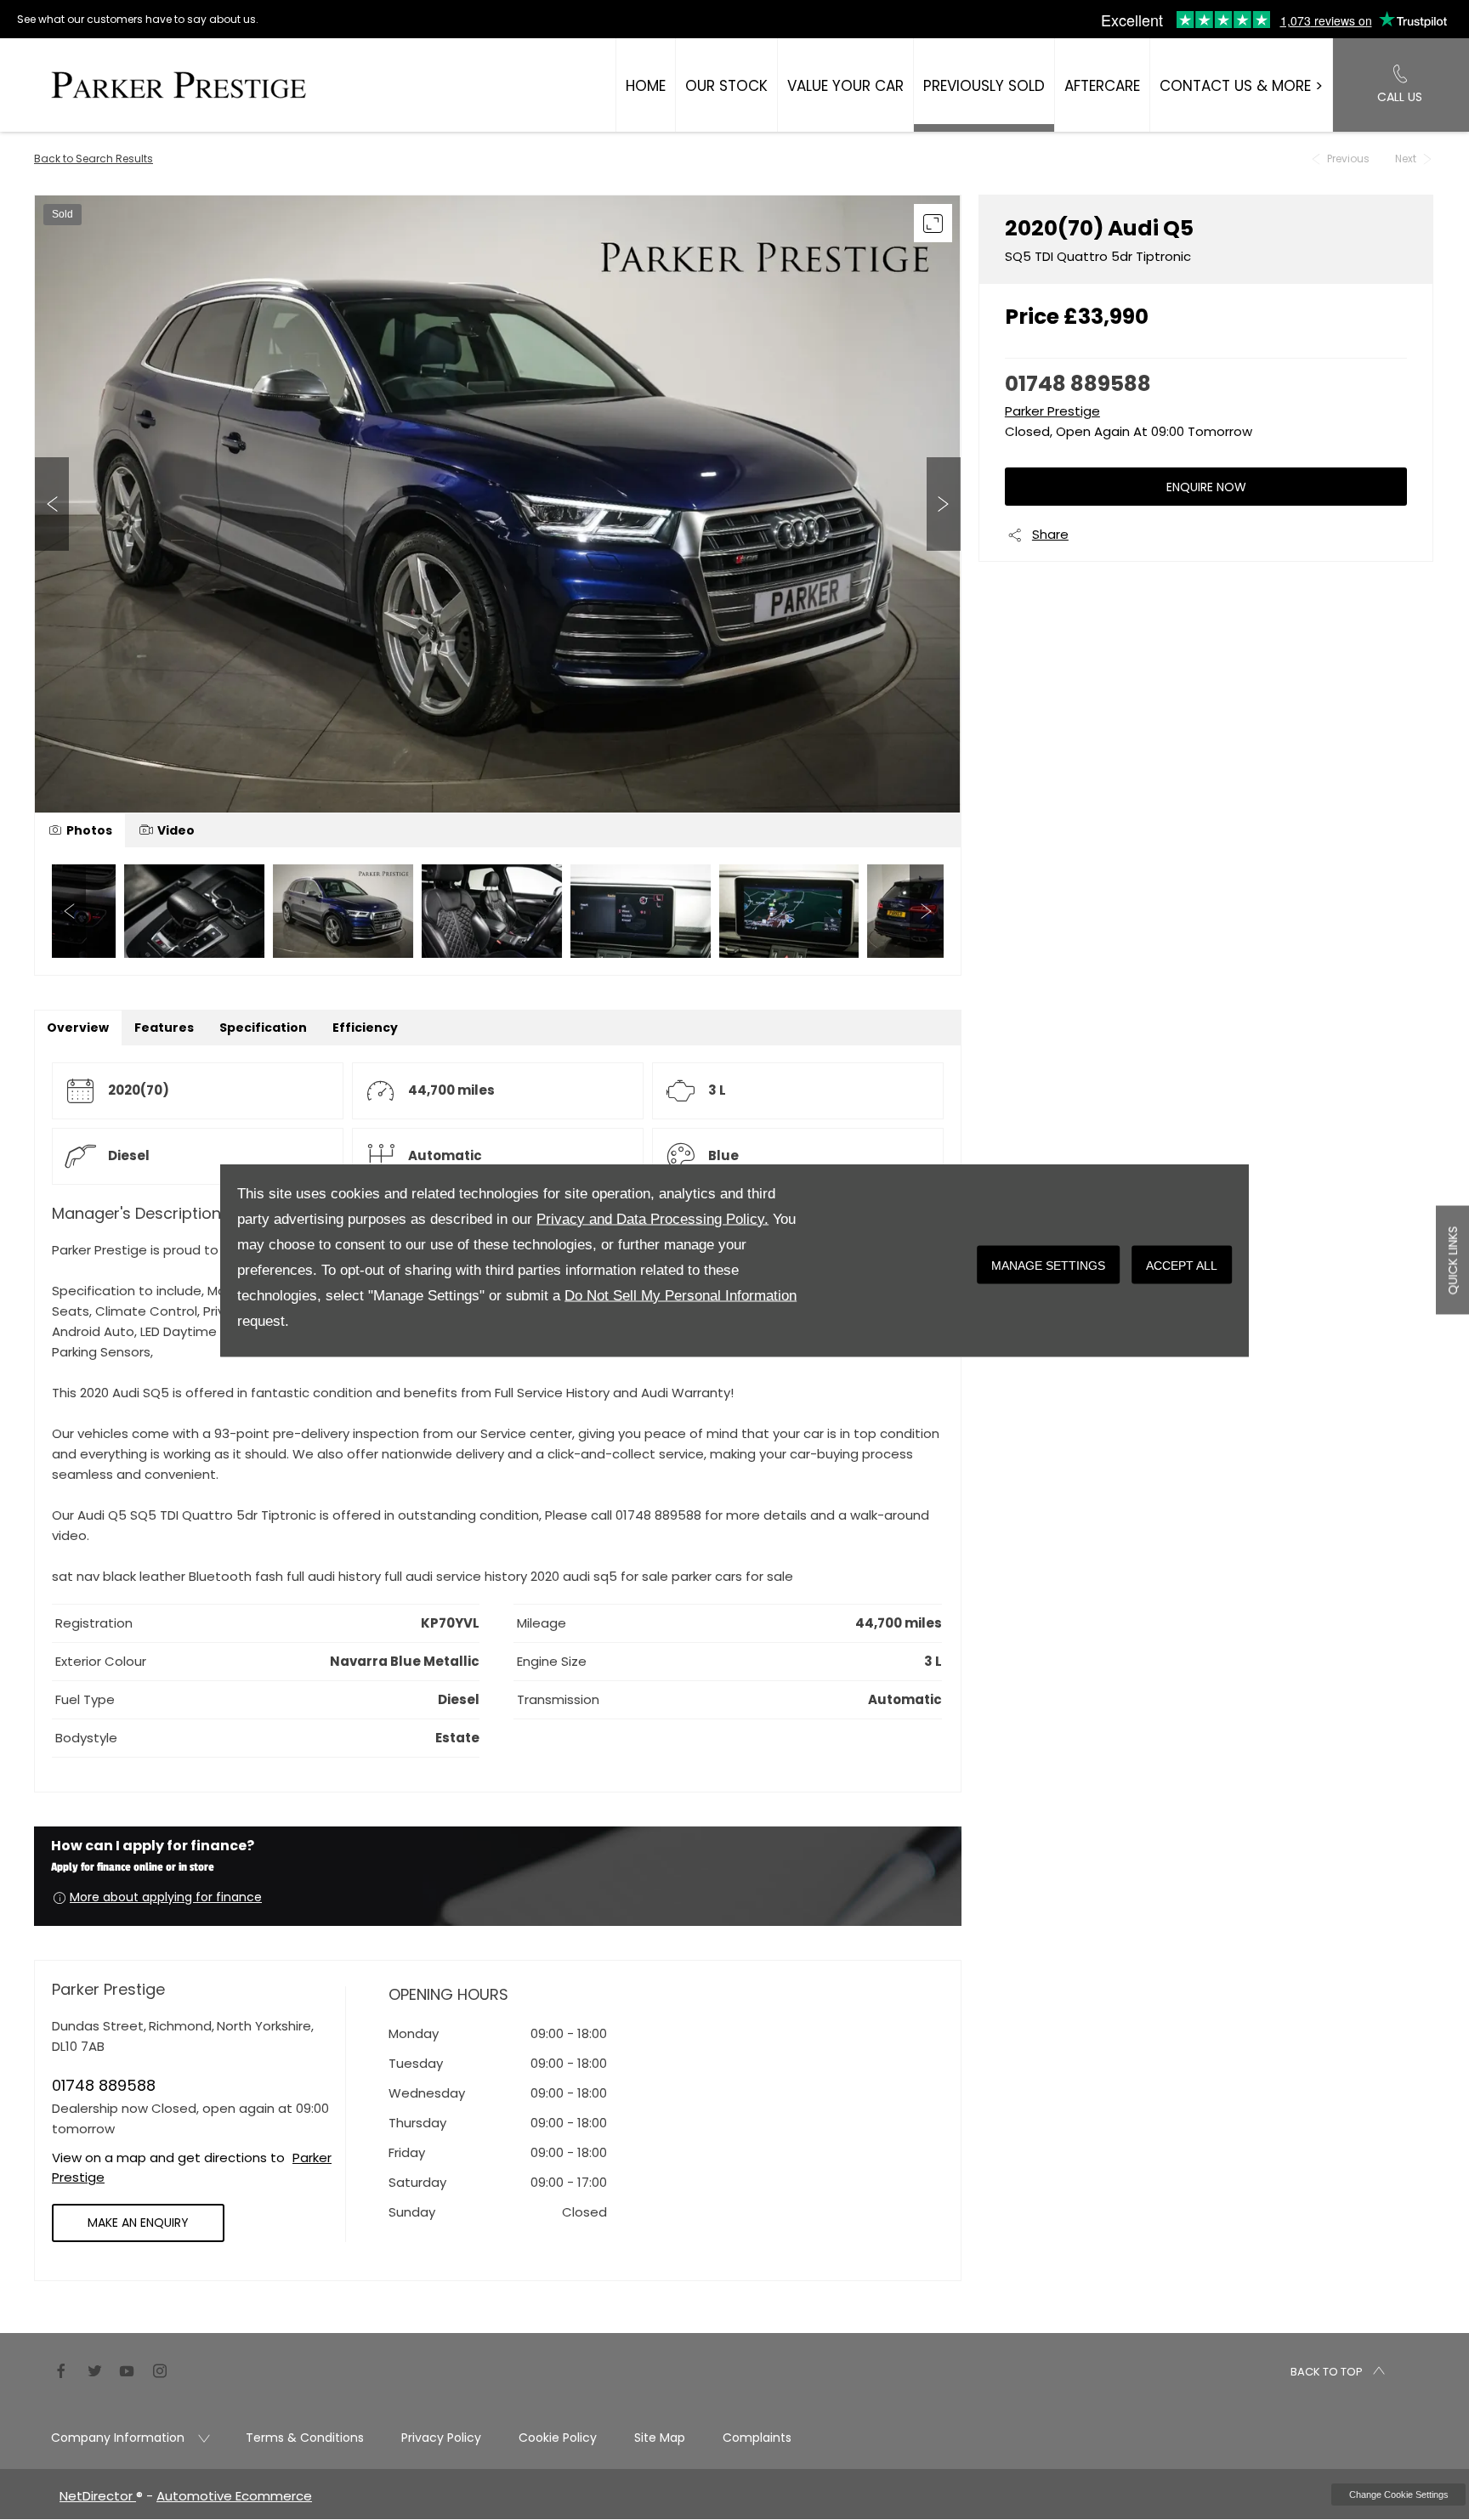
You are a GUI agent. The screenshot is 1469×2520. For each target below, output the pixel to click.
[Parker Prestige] (179, 85)
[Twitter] (94, 2369)
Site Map (660, 2438)
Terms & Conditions (305, 2438)
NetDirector (98, 2496)
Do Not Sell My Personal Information (681, 1295)
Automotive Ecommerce (234, 2496)
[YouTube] (127, 2369)
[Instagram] (160, 2369)
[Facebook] (61, 2369)
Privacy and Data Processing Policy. (652, 1218)
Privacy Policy (441, 2438)
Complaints (757, 2438)
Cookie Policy (558, 2438)
